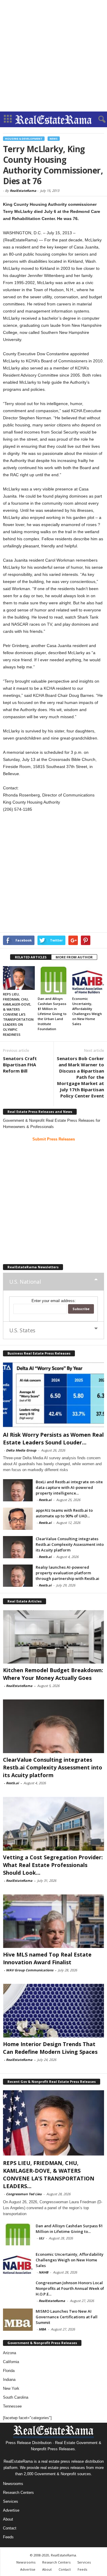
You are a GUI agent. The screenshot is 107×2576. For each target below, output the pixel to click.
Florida (9, 2371)
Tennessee (12, 2406)
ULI (41, 2238)
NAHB (43, 2272)
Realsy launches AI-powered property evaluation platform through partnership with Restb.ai (67, 1573)
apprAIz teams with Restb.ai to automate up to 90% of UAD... (64, 1513)
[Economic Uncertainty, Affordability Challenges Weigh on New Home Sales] (88, 980)
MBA (42, 2329)
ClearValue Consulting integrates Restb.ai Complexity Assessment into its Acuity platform (70, 1544)
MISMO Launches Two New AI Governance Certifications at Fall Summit (67, 2317)
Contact (10, 2528)
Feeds (8, 2537)
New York (11, 2388)
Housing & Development (24, 139)
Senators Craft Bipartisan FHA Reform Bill (20, 1065)
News (54, 139)
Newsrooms (13, 2484)
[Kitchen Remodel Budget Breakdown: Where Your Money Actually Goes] (53, 1637)
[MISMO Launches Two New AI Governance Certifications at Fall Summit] (18, 2320)
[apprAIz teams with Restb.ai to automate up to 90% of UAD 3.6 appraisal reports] (18, 1519)
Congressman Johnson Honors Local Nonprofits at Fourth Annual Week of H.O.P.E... (70, 2288)
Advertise (11, 2510)
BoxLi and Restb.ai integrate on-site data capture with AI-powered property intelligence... (69, 1487)
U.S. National (25, 1282)
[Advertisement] (53, 56)
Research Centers (18, 2493)
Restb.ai (45, 1500)
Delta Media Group (21, 1450)
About (8, 2519)
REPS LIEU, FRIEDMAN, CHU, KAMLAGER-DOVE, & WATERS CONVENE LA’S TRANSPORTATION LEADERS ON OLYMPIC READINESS (18, 1014)
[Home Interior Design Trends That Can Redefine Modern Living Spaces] (53, 2011)
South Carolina (16, 2397)
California (11, 2362)
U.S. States (22, 1330)
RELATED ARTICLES (31, 957)
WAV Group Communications (30, 1970)
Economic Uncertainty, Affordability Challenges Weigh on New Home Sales (70, 2260)
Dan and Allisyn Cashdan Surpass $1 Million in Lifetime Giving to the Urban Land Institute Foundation (52, 1014)
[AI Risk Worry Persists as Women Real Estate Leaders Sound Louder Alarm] (53, 1395)
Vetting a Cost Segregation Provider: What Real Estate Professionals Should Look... (53, 1865)
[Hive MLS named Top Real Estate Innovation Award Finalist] (53, 1921)
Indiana (9, 2380)
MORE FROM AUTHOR (74, 957)
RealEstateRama (23, 191)
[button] (98, 120)
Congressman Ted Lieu (24, 2194)
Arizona (10, 2353)
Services (11, 2501)
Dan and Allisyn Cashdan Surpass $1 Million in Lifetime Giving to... (69, 2229)
